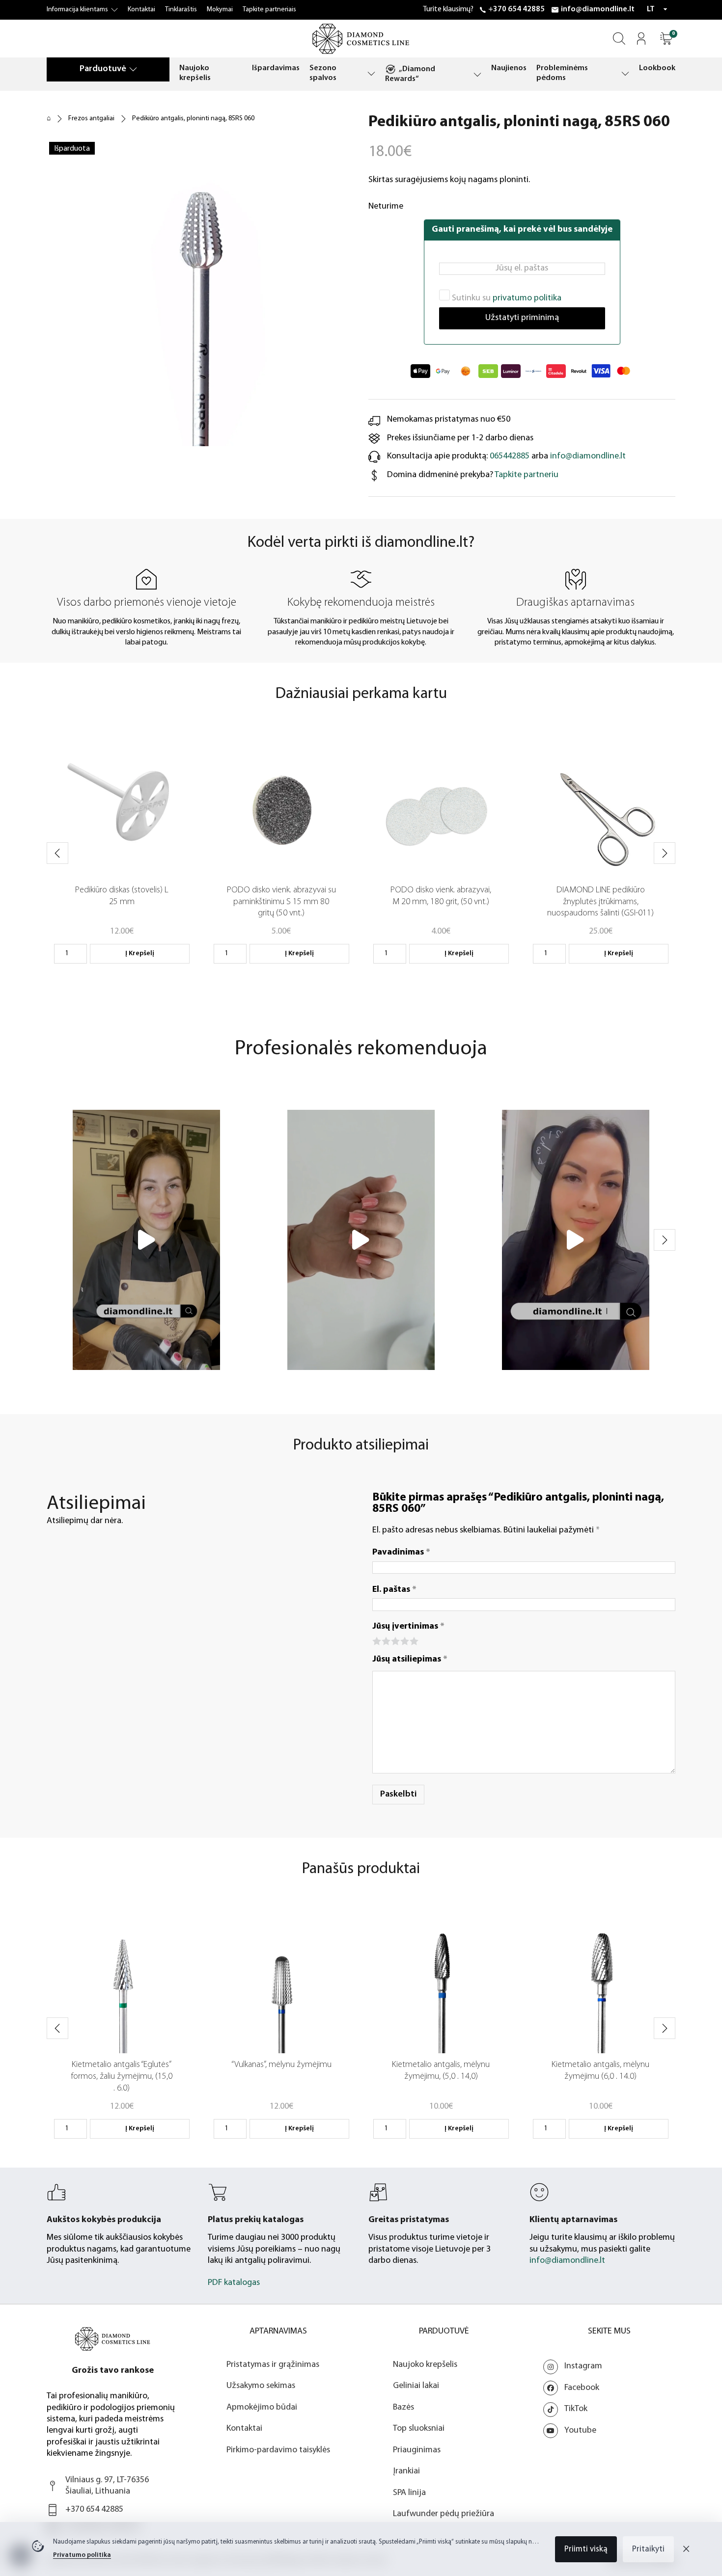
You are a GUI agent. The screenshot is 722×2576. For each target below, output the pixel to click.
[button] (666, 39)
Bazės (403, 2408)
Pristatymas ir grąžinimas (273, 2365)
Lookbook (657, 68)
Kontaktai (141, 10)
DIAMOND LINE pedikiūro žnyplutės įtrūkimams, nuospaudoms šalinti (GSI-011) (600, 902)
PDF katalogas (234, 2283)
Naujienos (509, 68)
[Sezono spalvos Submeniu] (371, 73)
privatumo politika (527, 298)
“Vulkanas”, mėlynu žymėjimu (281, 2065)
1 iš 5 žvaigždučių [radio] (376, 1640)
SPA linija (409, 2493)
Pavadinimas (401, 1553)
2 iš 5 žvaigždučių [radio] (385, 1640)
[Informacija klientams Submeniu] (114, 10)
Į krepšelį (140, 953)
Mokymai (220, 10)
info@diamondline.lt (598, 9)
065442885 (510, 456)
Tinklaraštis (181, 10)
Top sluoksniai (419, 2429)
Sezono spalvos (323, 73)
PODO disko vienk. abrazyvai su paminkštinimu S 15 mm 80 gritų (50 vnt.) (281, 902)
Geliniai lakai (416, 2386)
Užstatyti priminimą (522, 318)
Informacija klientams (77, 10)
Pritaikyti (648, 2549)
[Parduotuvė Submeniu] (133, 69)
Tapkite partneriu (527, 475)
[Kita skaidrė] (665, 853)
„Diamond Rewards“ (410, 74)
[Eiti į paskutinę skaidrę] (57, 853)
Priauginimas (417, 2450)
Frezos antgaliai (91, 119)
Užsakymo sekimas (261, 2386)
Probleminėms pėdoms (562, 73)
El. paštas (394, 1590)
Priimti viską (586, 2549)
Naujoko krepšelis (195, 73)
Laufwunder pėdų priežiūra (444, 2514)
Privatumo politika (82, 2555)
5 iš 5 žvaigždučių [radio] (413, 1640)
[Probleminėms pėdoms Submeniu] (625, 73)
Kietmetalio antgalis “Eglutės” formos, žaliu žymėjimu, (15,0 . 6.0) (122, 2077)
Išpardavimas (276, 68)
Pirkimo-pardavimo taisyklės (278, 2450)
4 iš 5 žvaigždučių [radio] (404, 1640)
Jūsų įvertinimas (408, 1627)
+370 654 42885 (516, 9)
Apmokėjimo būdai (262, 2408)
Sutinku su (506, 298)
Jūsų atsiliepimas (410, 1660)
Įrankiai (406, 2471)
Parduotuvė (103, 69)
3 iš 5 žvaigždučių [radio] (395, 1640)
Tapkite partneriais (269, 10)
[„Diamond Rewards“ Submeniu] (477, 74)
